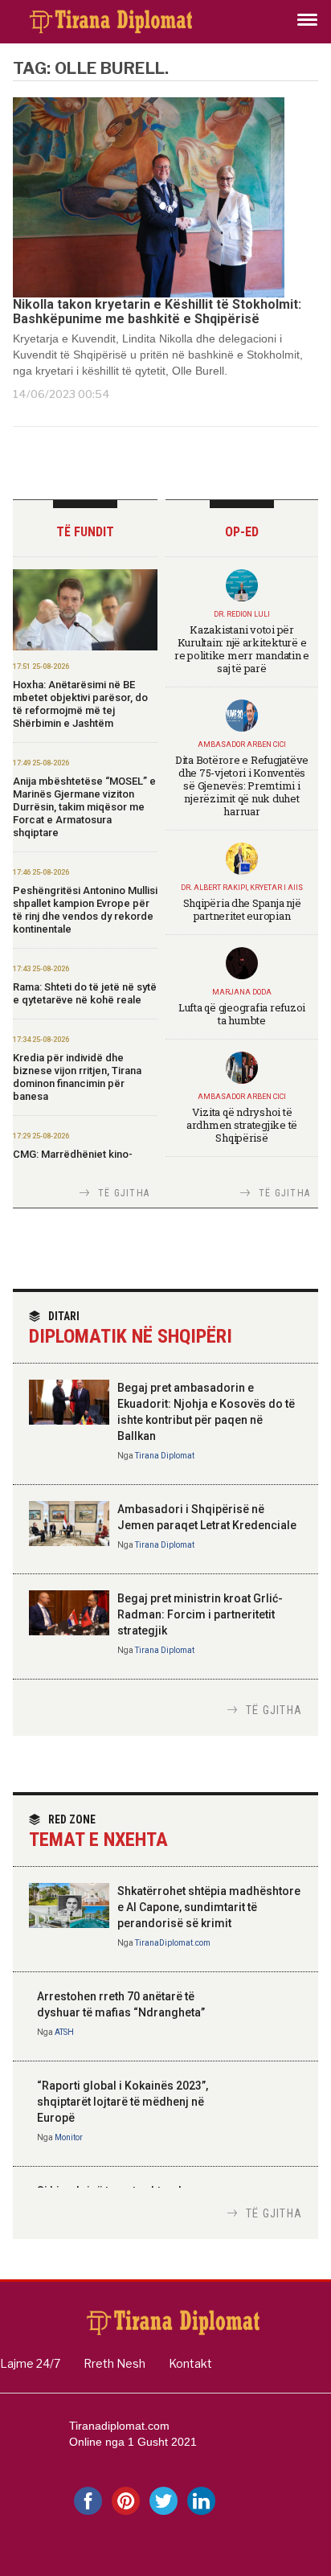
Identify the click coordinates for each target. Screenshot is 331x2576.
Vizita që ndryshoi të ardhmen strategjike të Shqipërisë (242, 1125)
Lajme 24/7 (30, 2363)
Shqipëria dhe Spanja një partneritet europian (242, 909)
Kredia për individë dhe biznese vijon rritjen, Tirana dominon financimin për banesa (77, 1077)
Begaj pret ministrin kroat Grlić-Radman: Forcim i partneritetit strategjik (200, 1614)
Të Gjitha (124, 1193)
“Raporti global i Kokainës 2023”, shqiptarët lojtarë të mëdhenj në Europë (123, 2102)
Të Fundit (85, 532)
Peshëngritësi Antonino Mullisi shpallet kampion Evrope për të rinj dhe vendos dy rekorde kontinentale (85, 910)
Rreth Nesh (114, 2363)
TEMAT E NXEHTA (98, 1832)
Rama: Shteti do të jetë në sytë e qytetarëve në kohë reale (85, 993)
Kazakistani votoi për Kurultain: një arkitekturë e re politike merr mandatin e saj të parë (242, 649)
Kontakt (190, 2363)
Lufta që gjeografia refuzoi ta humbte (242, 1014)
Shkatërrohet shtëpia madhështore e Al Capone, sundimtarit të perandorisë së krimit (209, 1907)
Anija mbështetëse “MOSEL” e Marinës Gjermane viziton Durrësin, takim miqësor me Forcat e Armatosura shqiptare (84, 807)
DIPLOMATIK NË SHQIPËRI (131, 1329)
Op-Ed (242, 532)
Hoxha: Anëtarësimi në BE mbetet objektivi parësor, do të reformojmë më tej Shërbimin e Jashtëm (80, 704)
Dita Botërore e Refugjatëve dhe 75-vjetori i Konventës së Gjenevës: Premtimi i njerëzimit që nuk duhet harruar (242, 786)
